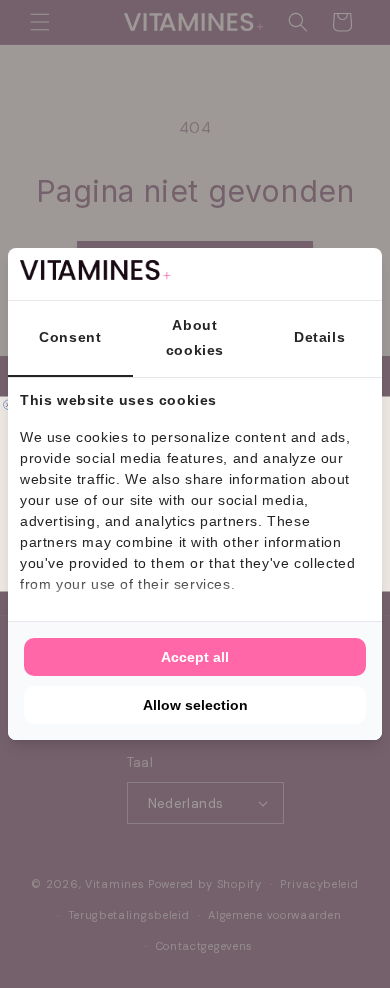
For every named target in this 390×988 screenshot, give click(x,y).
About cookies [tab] (195, 337)
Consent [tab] (70, 337)
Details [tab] (319, 337)
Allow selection (195, 705)
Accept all (195, 657)
